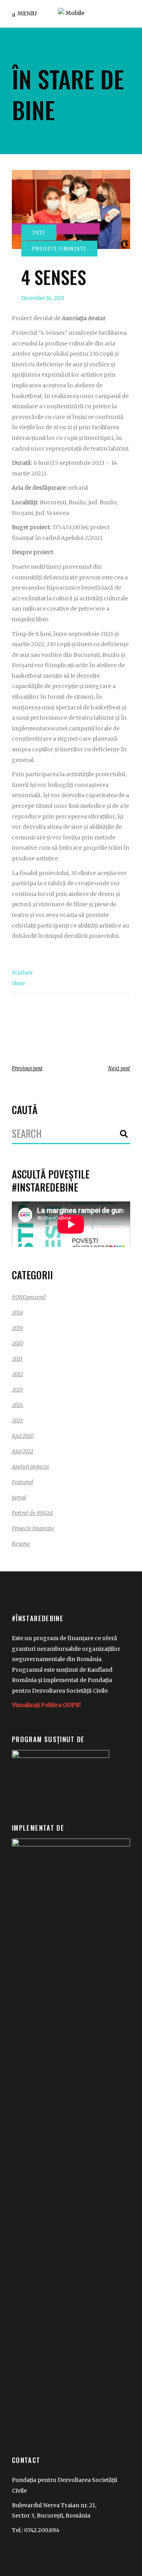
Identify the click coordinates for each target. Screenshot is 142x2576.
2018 (17, 1313)
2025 (17, 1421)
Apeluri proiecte (31, 1467)
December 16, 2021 (43, 298)
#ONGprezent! (29, 1297)
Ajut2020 (23, 1436)
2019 (17, 1328)
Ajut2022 (22, 1451)
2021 (17, 1359)
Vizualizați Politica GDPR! (46, 1705)
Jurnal (19, 1498)
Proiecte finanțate (33, 1528)
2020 (18, 1344)
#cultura (22, 973)
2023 (17, 1390)
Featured (22, 1482)
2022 (17, 1374)
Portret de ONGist (33, 1513)
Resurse (21, 1544)
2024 (18, 1405)
